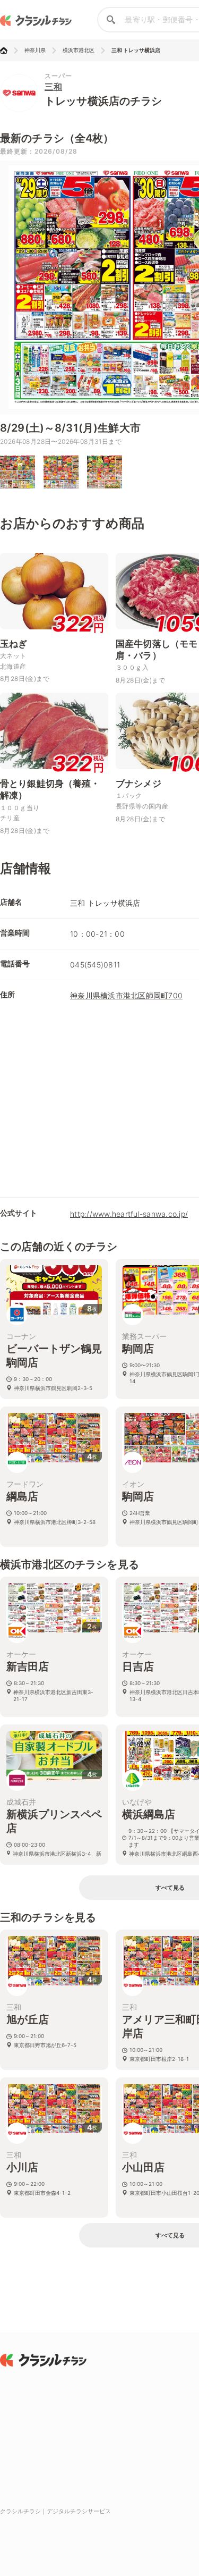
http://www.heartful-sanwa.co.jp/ (129, 1214)
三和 (53, 87)
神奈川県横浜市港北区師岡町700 (126, 995)
